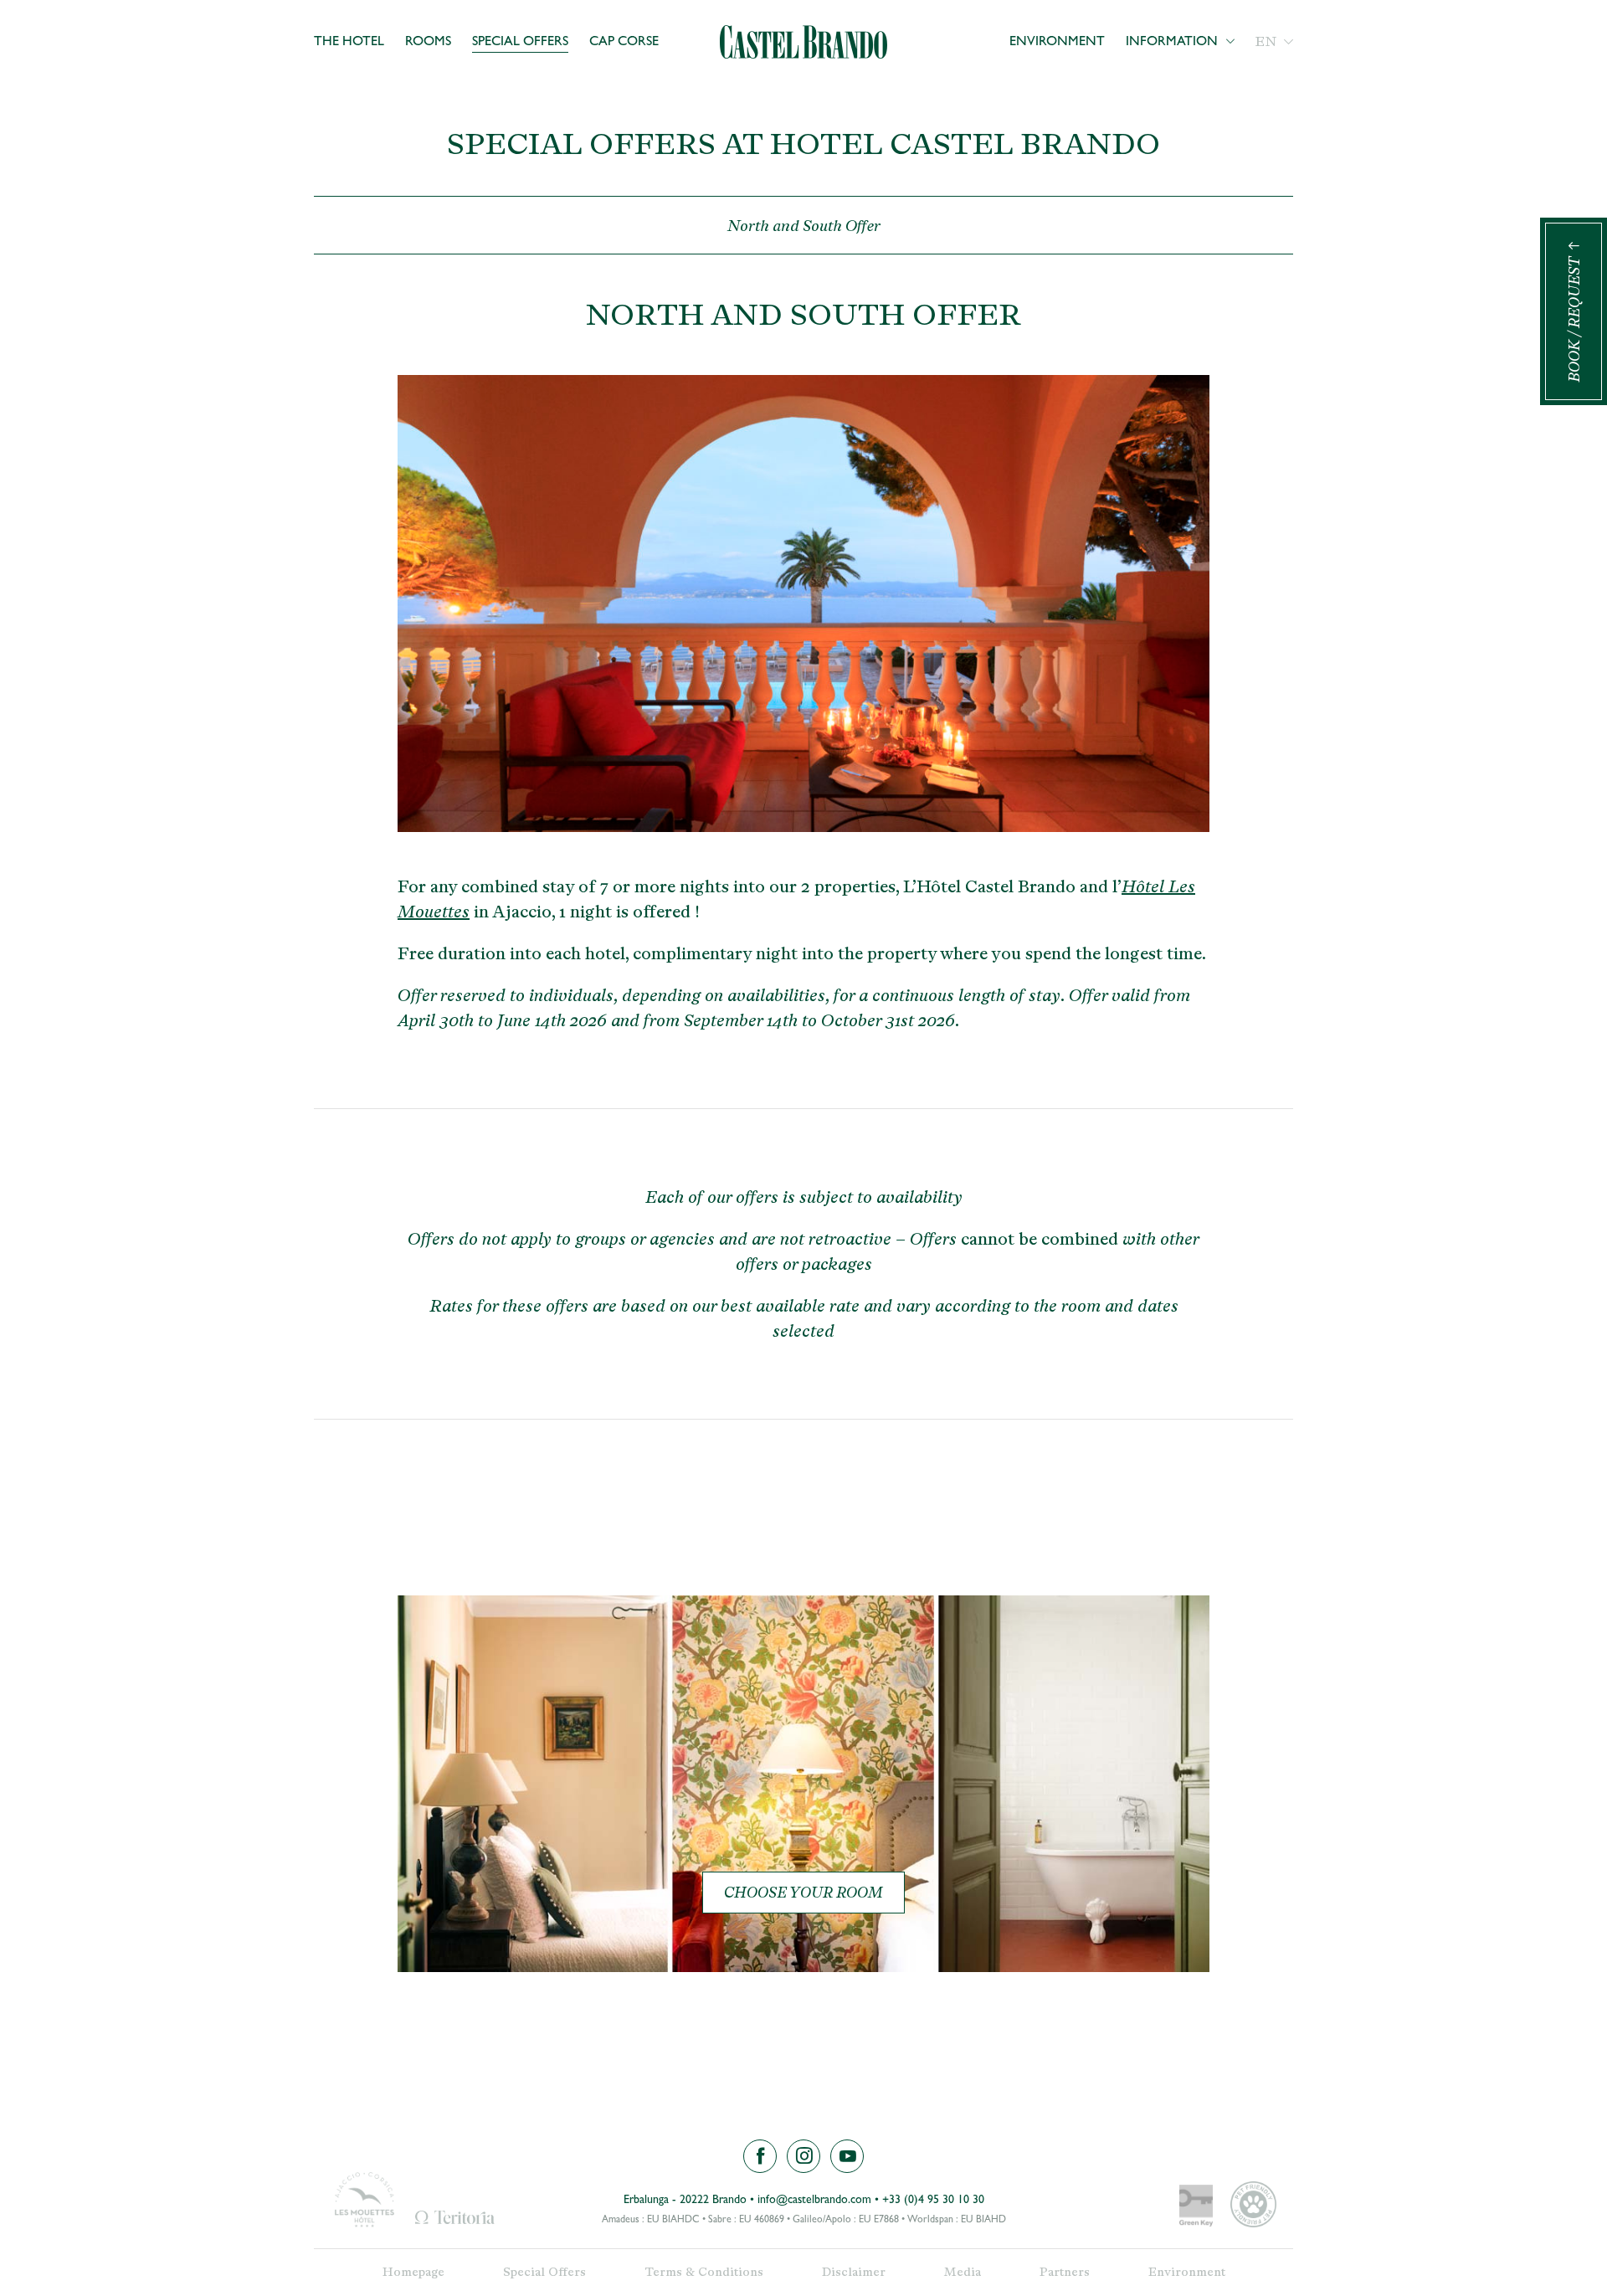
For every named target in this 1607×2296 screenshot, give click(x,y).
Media (963, 2272)
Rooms (428, 43)
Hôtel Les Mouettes (364, 2200)
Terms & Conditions (704, 2272)
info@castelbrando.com (814, 2201)
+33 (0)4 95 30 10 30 (933, 2201)
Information (1172, 43)
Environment (1057, 43)
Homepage (413, 2272)
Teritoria (454, 2217)
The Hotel (349, 43)
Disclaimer (854, 2272)
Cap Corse (624, 43)
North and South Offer (804, 226)
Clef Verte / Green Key (1196, 2207)
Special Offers (520, 43)
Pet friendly (1253, 2204)
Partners (1065, 2272)
